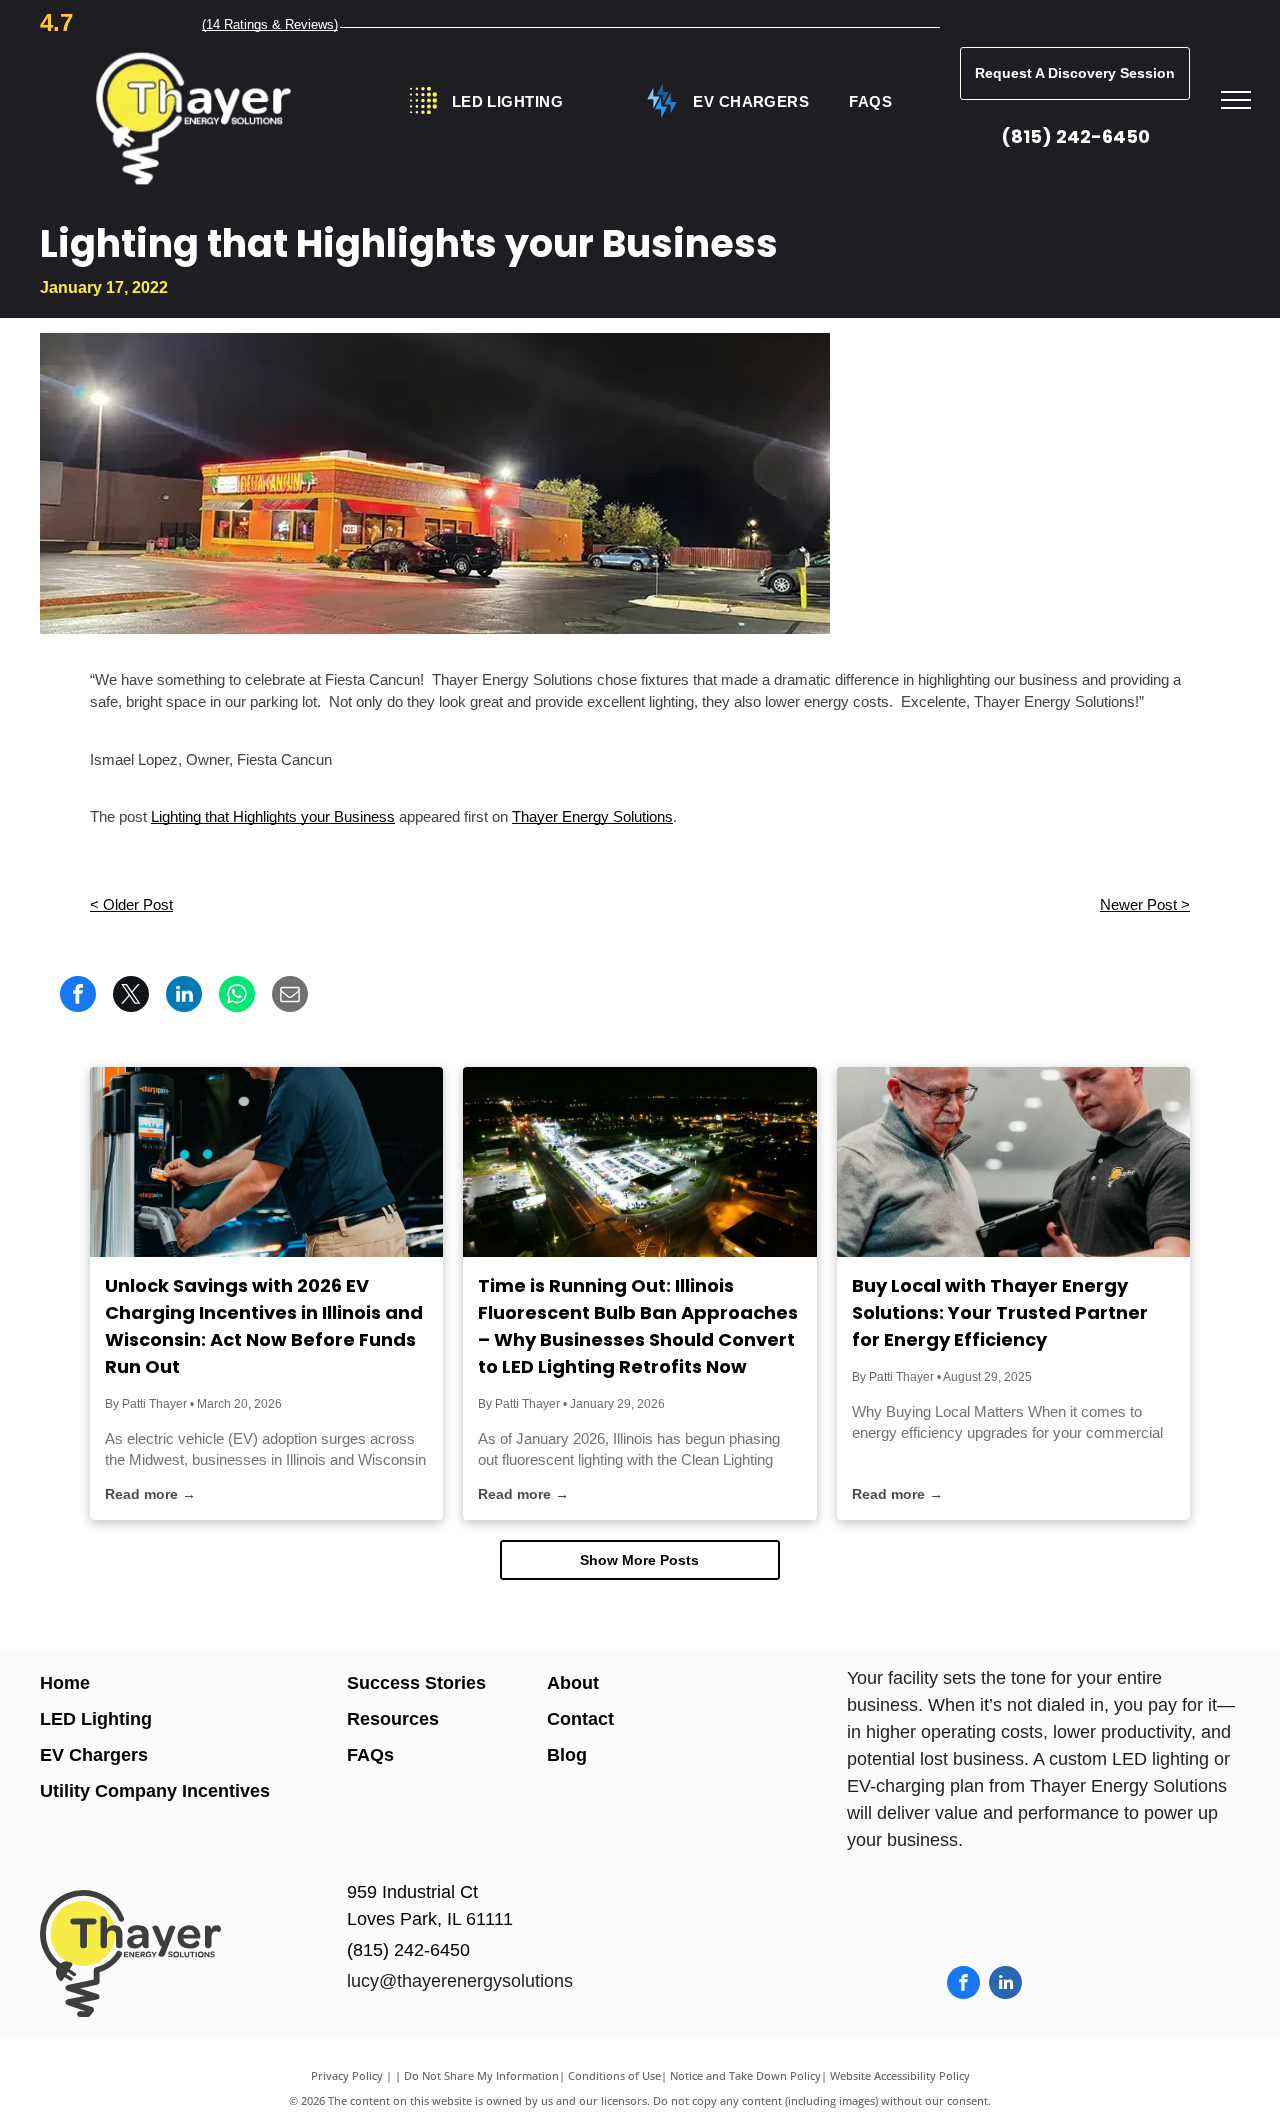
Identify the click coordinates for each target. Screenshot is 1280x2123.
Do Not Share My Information (481, 2075)
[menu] (1236, 100)
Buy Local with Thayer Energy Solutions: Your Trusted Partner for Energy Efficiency (1000, 1312)
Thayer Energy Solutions (592, 816)
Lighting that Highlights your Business (273, 816)
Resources (393, 1719)
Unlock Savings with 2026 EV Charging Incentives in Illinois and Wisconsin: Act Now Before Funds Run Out (264, 1326)
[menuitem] (507, 102)
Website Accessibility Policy (900, 2075)
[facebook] (963, 1985)
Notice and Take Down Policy (745, 2075)
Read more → (150, 1494)
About (573, 1683)
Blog (567, 1755)
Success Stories (416, 1683)
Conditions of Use (614, 2075)
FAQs (370, 1755)
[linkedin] (1005, 1985)
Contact (580, 1719)
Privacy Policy (347, 2075)
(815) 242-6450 (1075, 136)
